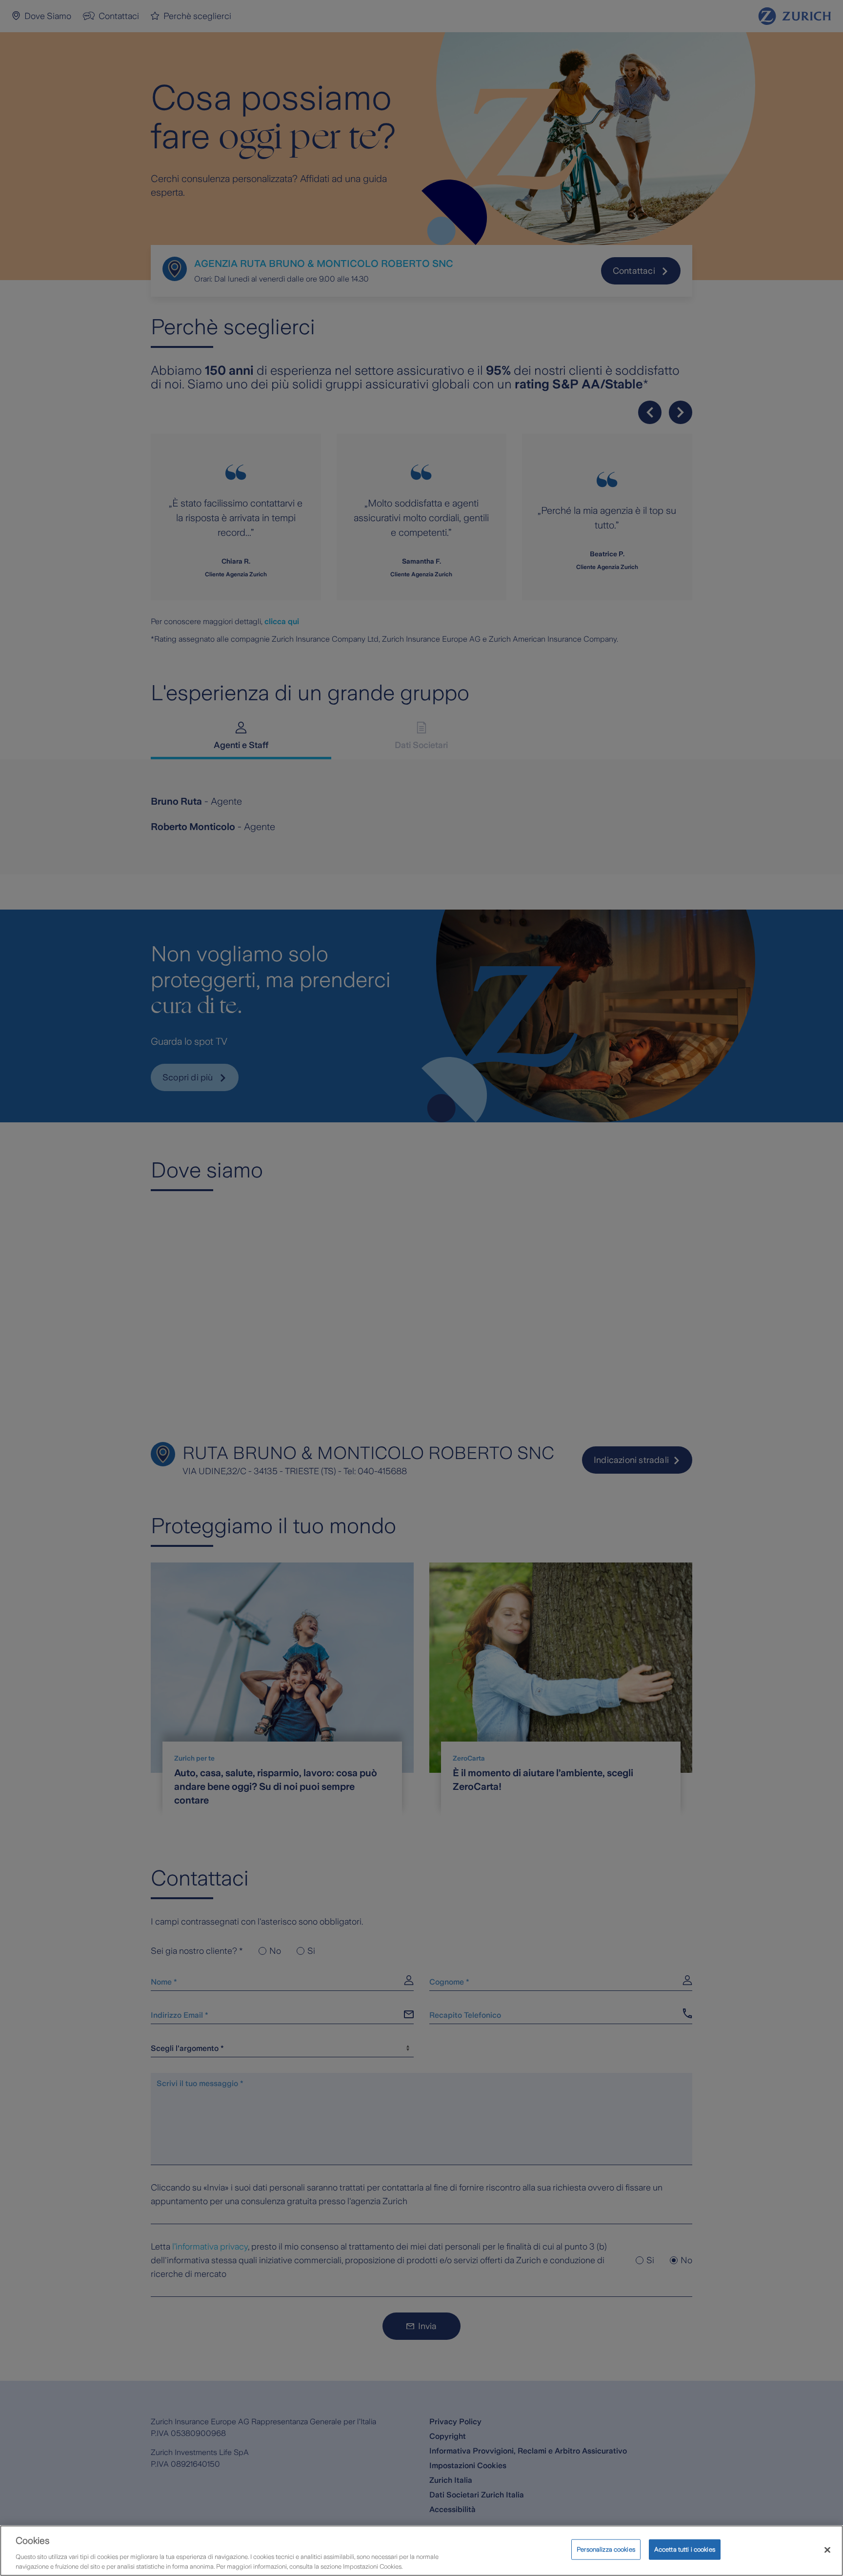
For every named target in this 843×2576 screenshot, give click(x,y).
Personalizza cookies (606, 2549)
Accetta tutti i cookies (685, 2549)
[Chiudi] (827, 2550)
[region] (421, 2551)
